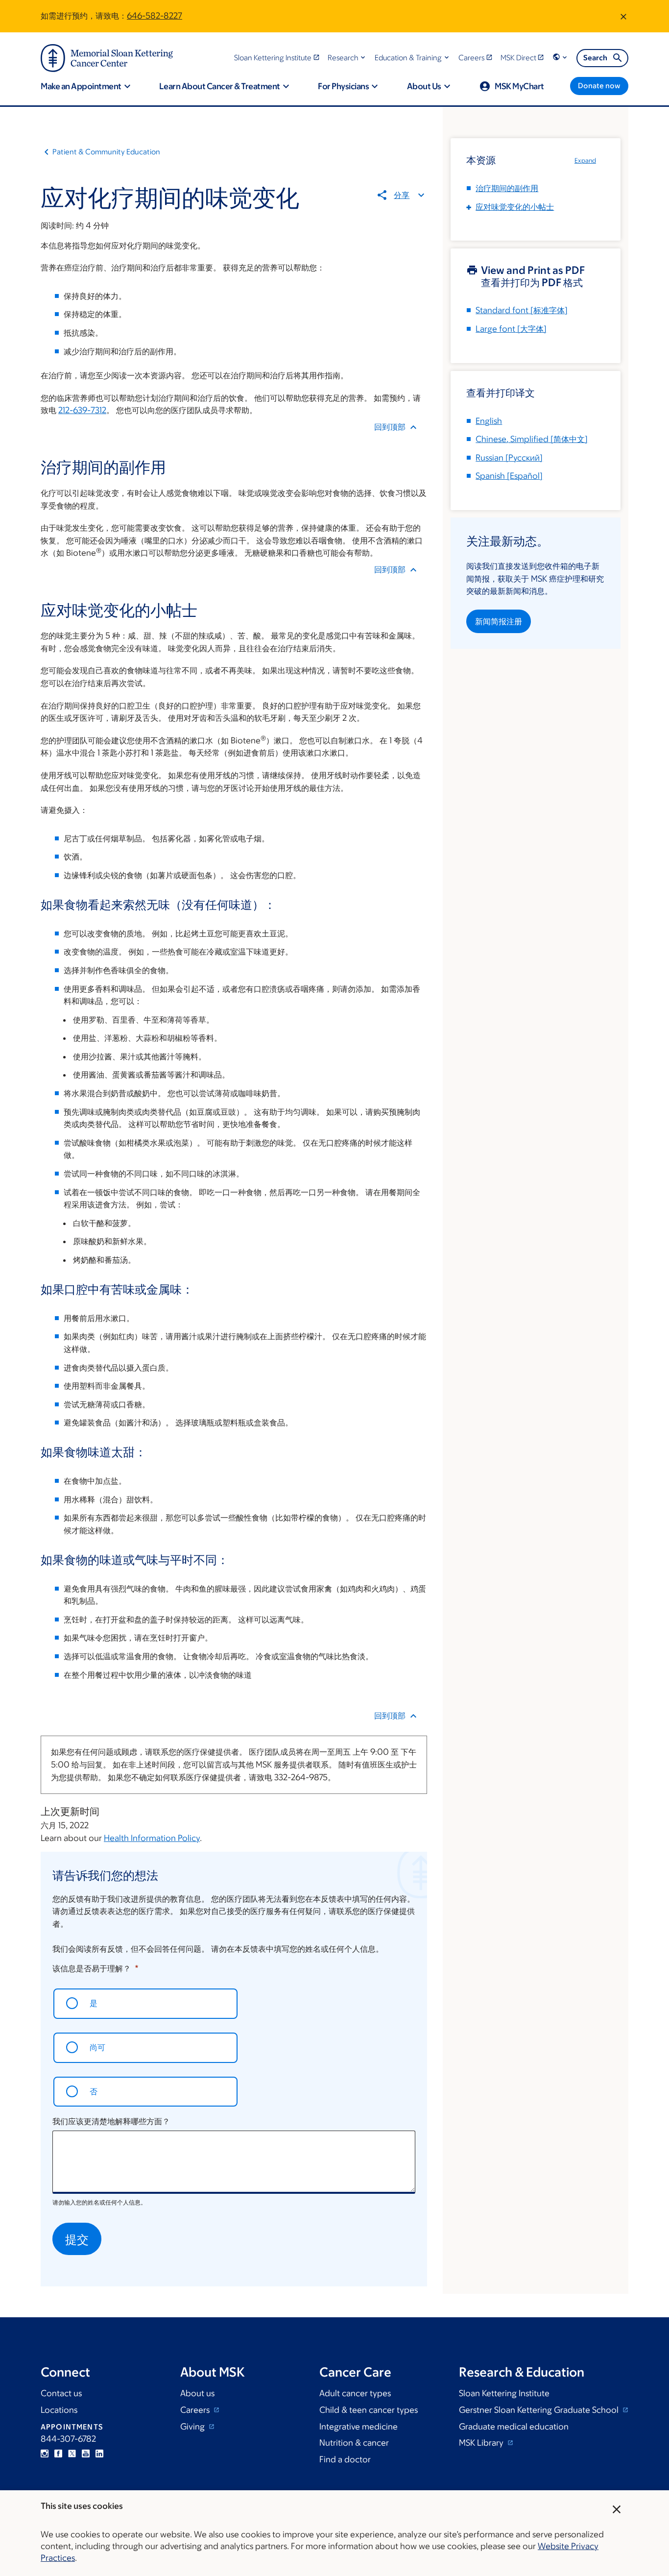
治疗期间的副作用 (507, 188)
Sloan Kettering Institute (504, 2393)
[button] (347, 58)
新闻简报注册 (499, 621)
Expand (585, 160)
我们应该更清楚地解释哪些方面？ (111, 2121)
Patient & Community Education (106, 152)
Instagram (45, 2453)
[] (532, 439)
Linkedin (99, 2453)
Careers (196, 2410)
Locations (59, 2410)
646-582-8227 (155, 16)
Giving (193, 2427)
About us (197, 2393)
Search (595, 58)
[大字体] (511, 329)
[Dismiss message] (623, 16)
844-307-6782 (68, 2439)
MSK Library (482, 2443)
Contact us (61, 2393)
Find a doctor (345, 2459)
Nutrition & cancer (354, 2443)
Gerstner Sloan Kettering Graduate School (540, 2410)
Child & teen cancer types (369, 2410)
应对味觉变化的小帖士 (515, 207)
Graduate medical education (514, 2427)
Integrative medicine (358, 2427)
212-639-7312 (82, 410)
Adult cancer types (355, 2393)
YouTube (86, 2453)
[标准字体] (522, 310)
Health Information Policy (152, 1838)
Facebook (58, 2453)
